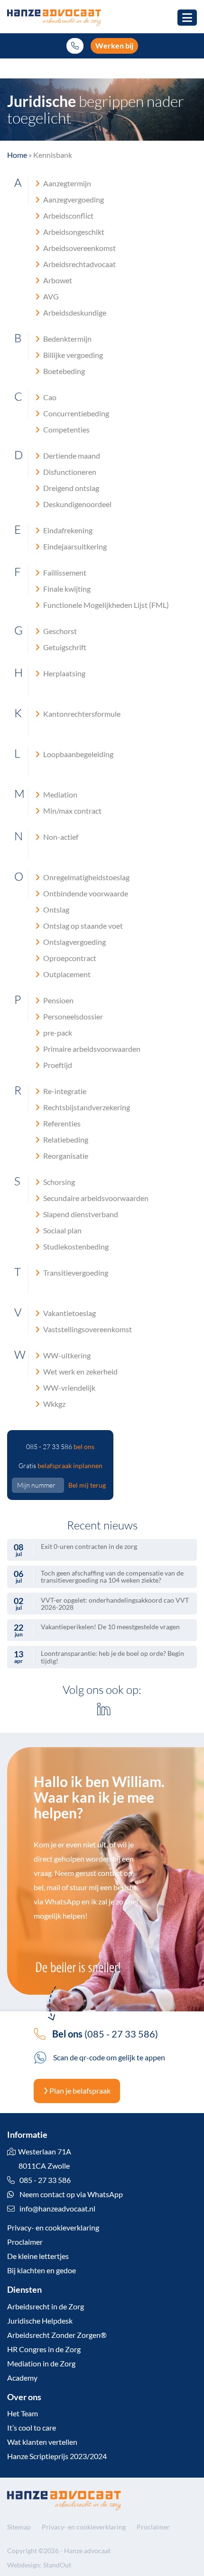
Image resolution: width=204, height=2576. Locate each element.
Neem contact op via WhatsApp (70, 2194)
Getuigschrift (64, 647)
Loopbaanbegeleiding (78, 754)
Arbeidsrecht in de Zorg (46, 2306)
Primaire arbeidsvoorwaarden (91, 1049)
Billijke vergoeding (72, 355)
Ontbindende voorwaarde (85, 893)
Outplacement (66, 974)
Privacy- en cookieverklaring (53, 2227)
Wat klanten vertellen (42, 2442)
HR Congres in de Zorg (44, 2349)
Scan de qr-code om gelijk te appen (108, 2057)
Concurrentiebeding (75, 413)
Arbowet (57, 280)
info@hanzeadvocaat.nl (57, 2208)
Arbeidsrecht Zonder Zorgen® (57, 2335)
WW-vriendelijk (69, 1388)
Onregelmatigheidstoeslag (86, 877)
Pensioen (58, 1000)
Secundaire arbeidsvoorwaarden (95, 1198)
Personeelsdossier (72, 1016)
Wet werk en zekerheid (80, 1371)
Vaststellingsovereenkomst (87, 1329)
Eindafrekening (67, 530)
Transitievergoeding (75, 1273)
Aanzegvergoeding (73, 199)
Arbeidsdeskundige (74, 312)
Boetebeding (63, 371)
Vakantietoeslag (69, 1313)
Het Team (23, 2413)
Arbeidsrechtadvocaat (79, 264)
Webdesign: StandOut (39, 2565)
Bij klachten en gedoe (42, 2270)
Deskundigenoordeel (77, 504)
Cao (49, 397)
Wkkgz (54, 1404)
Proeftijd (57, 1065)
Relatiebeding (65, 1139)
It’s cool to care (32, 2427)
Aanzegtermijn (66, 183)
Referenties (61, 1123)
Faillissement (64, 572)
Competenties (66, 429)
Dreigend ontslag (70, 488)
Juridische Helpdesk (40, 2321)
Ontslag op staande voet (82, 926)
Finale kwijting (66, 589)
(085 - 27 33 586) (105, 2034)
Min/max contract (72, 811)
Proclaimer (25, 2242)
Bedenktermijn (67, 339)
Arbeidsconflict (68, 216)
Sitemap (19, 2527)
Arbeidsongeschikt (73, 232)
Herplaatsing (64, 673)
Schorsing (58, 1182)
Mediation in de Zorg (41, 2363)
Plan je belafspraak (79, 2091)
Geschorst (59, 631)
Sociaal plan (62, 1230)
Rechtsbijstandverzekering (86, 1107)
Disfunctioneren (69, 472)
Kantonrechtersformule (81, 714)
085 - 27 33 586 (60, 1447)
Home (17, 155)
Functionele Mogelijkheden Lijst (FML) (105, 605)
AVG (50, 296)
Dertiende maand (71, 456)
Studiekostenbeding (75, 1246)
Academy (22, 2378)
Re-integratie (64, 1091)
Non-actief (60, 837)
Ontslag (56, 909)
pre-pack (57, 1033)
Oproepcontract (69, 958)
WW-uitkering (66, 1355)
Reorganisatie (65, 1156)
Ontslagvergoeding (74, 942)
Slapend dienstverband (80, 1214)
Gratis (60, 1466)
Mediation (60, 794)
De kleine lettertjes (38, 2256)
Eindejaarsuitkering (74, 546)
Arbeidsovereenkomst (79, 248)
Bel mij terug (87, 1485)
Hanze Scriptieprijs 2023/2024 (57, 2456)
